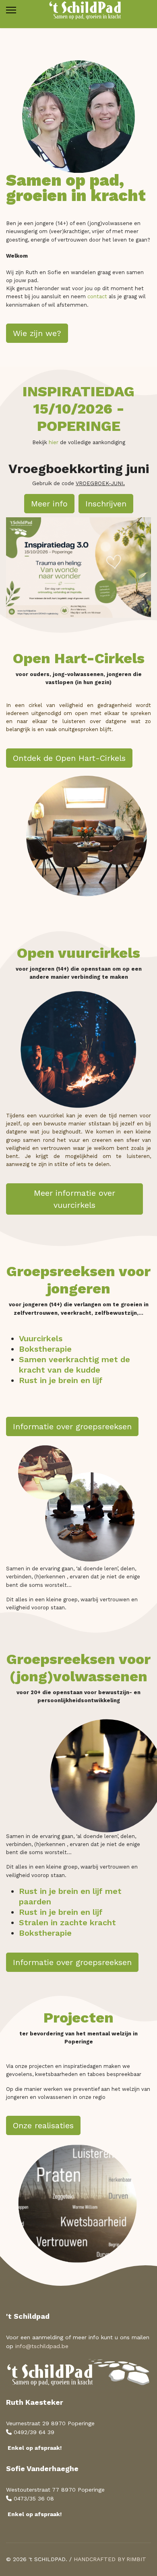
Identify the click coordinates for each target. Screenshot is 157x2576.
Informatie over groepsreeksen (72, 1426)
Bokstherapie (45, 1349)
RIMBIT (136, 2559)
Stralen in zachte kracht (67, 1922)
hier (54, 442)
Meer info (49, 504)
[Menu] (11, 10)
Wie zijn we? (37, 333)
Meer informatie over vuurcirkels (74, 1199)
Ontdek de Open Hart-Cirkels (69, 758)
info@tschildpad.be (42, 2346)
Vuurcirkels (41, 1338)
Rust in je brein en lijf (61, 1380)
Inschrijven (106, 504)
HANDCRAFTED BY (99, 2559)
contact (97, 296)
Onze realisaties (43, 2125)
